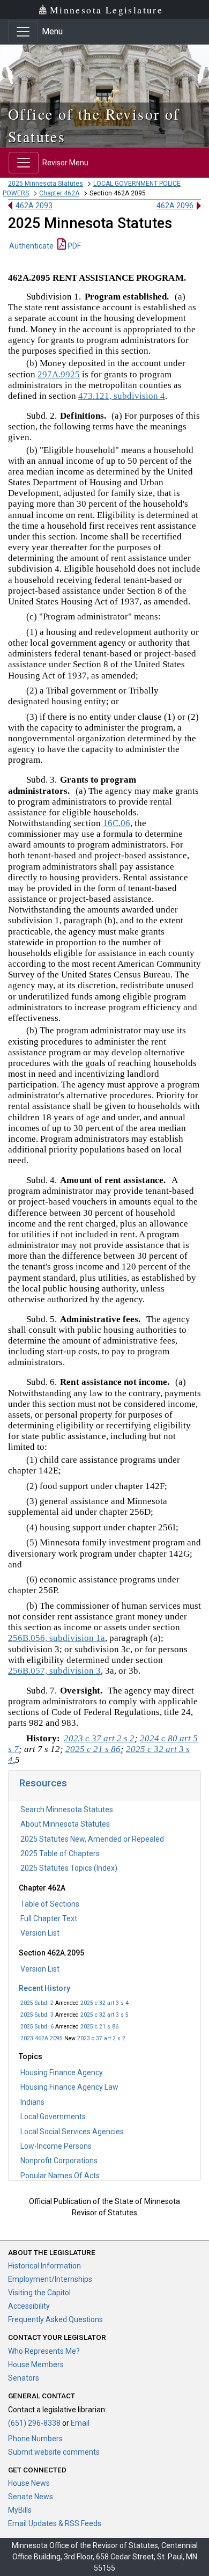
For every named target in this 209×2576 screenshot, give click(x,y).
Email (80, 2423)
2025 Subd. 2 (37, 2003)
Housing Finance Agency (62, 2073)
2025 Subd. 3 (37, 2015)
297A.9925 (59, 374)
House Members (36, 2365)
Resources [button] (43, 1783)
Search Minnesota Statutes (67, 1809)
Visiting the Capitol (39, 2293)
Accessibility (29, 2306)
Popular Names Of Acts (60, 2176)
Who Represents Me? (44, 2351)
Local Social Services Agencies (72, 2132)
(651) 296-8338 (34, 2423)
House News (29, 2483)
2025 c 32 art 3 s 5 (104, 2015)
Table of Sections (50, 1904)
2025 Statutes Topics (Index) (69, 1868)
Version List (40, 1933)
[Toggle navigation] (23, 32)
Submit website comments (54, 2452)
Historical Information (44, 2266)
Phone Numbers (35, 2439)
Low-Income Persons (56, 2146)
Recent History (44, 1988)
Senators (24, 2378)
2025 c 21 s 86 (99, 2027)
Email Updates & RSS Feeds (55, 2523)
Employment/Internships (50, 2279)
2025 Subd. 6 (37, 2027)
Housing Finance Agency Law (69, 2087)
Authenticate (31, 246)
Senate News (31, 2497)
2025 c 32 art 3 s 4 (104, 2003)
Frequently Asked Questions (55, 2319)
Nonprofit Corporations (59, 2161)
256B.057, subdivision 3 (54, 1671)
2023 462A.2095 (42, 2038)
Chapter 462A (59, 193)
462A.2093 (34, 206)
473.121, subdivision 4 (122, 396)
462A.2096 (175, 206)
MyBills (20, 2510)
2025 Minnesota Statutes (46, 184)
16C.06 (117, 823)
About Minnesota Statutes (65, 1824)
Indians (32, 2102)
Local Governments (53, 2117)
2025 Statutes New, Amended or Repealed (92, 1839)
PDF (73, 246)
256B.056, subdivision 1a (57, 1638)
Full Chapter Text (49, 1918)
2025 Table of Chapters (60, 1853)
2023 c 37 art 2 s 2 (101, 2038)
